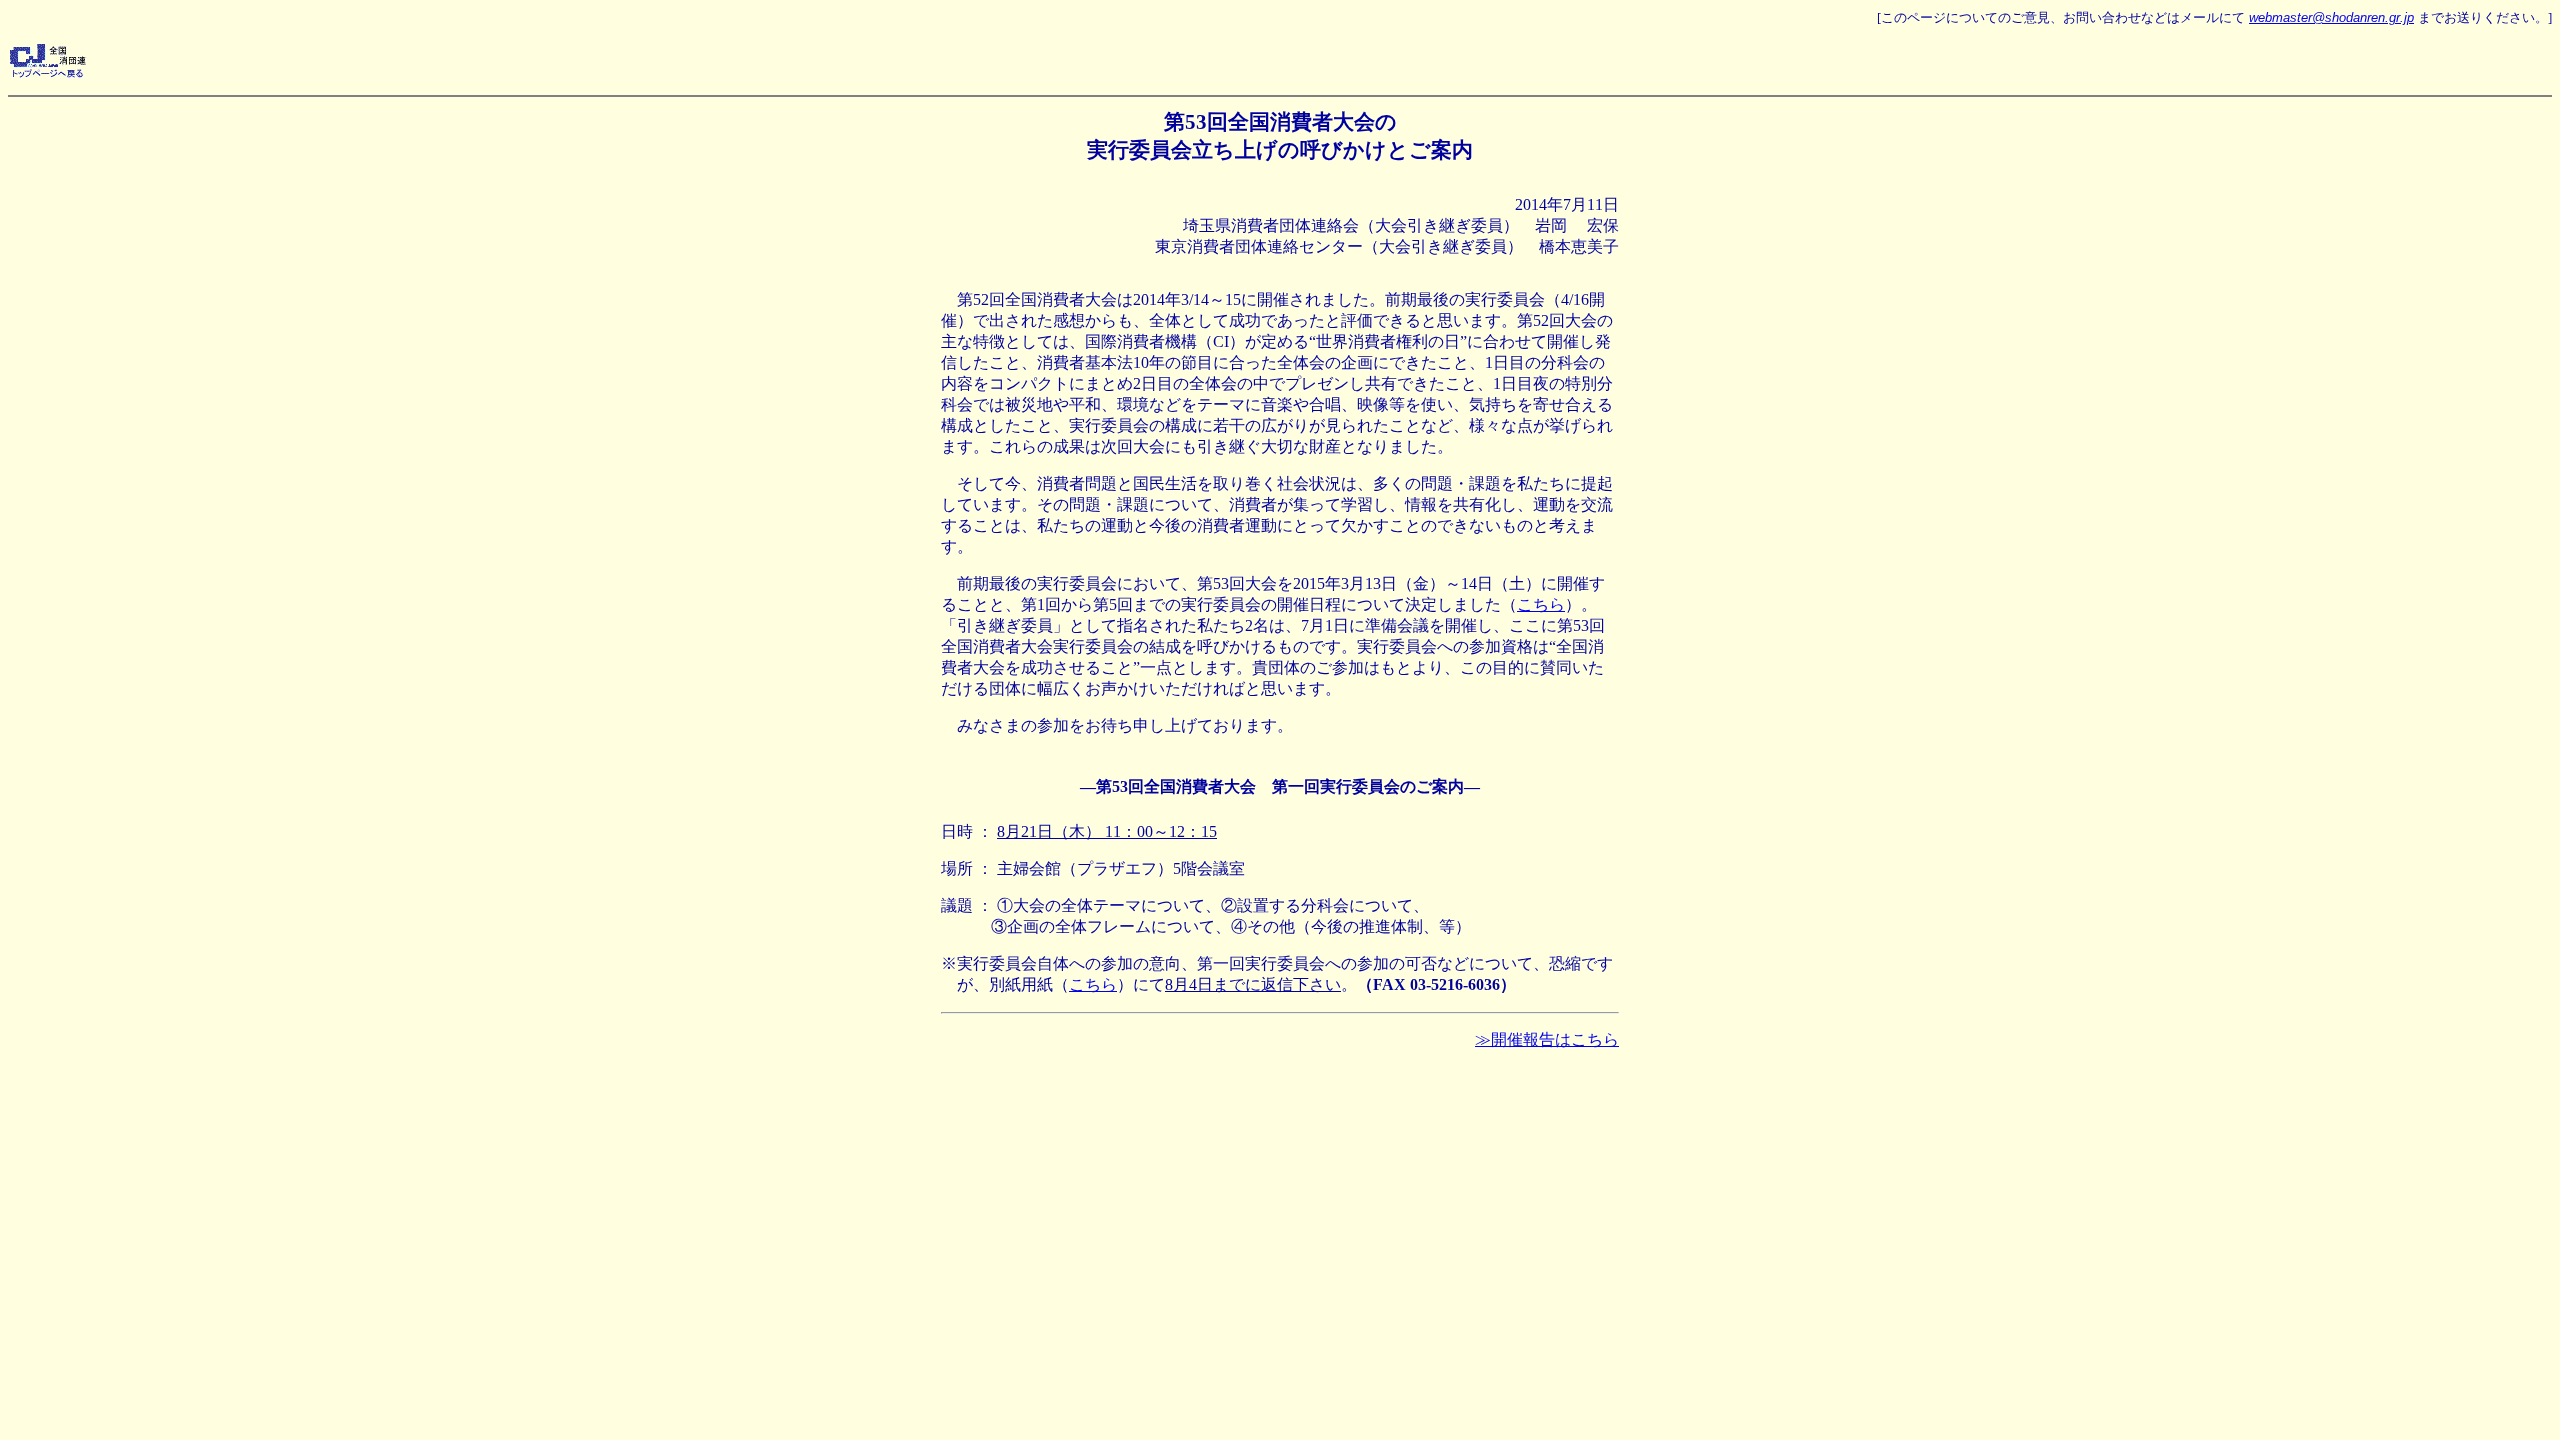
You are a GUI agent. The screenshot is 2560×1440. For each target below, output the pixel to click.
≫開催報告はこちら (1547, 1039)
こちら (1541, 604)
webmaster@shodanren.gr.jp (2331, 17)
